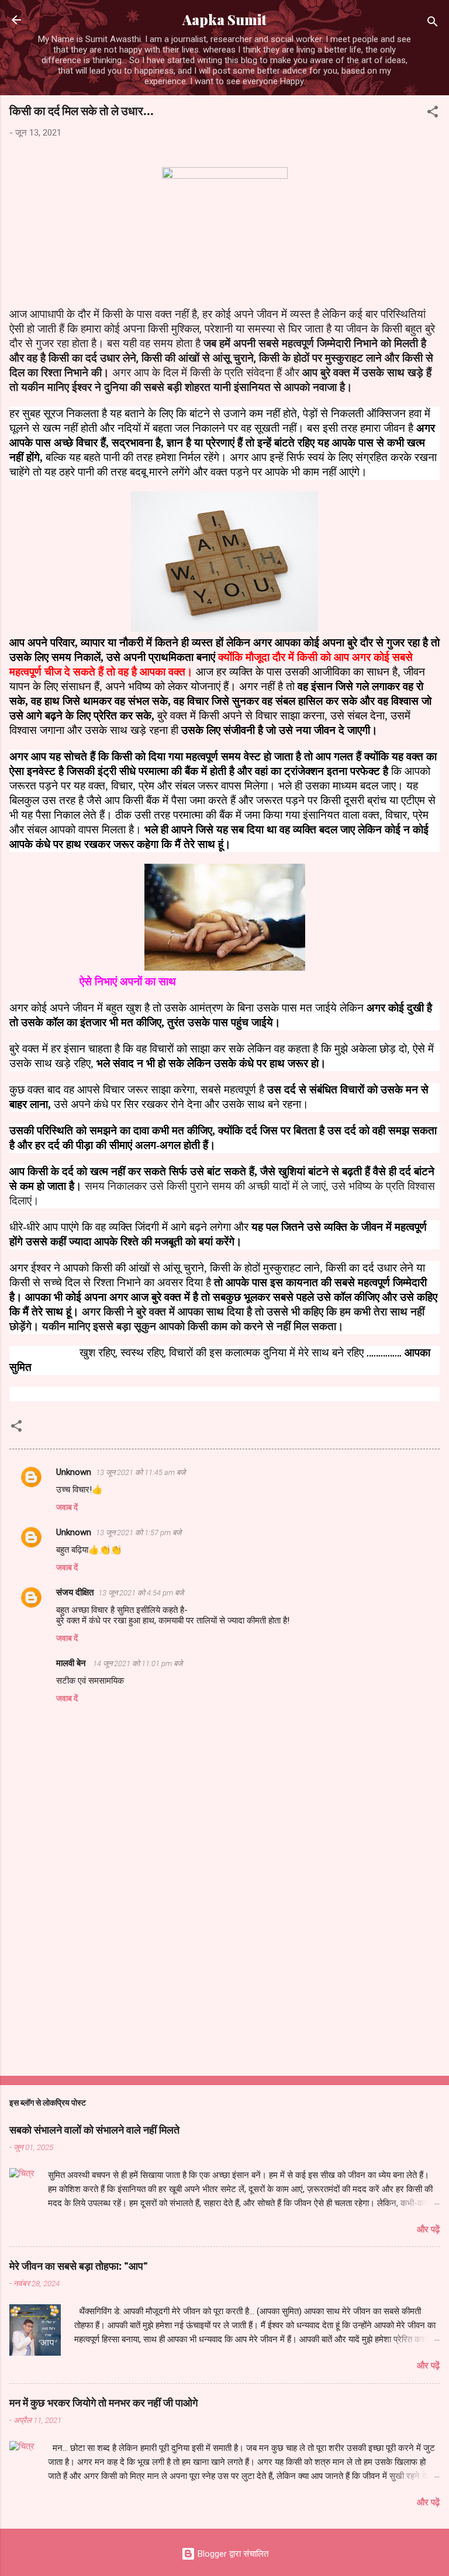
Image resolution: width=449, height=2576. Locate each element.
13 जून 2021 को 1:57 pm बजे (139, 1533)
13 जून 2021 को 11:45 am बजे (141, 1472)
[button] (433, 114)
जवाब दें (67, 1507)
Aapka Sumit (224, 20)
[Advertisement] (224, 1975)
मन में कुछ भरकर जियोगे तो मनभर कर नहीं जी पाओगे (103, 2402)
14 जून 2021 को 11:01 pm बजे (138, 1663)
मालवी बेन (72, 1663)
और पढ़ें (428, 2229)
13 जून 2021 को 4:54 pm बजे (141, 1593)
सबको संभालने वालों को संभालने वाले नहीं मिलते (94, 2130)
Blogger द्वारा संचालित (232, 2554)
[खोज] (433, 24)
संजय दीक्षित (75, 1592)
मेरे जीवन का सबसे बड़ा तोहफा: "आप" (79, 2266)
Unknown (74, 1472)
